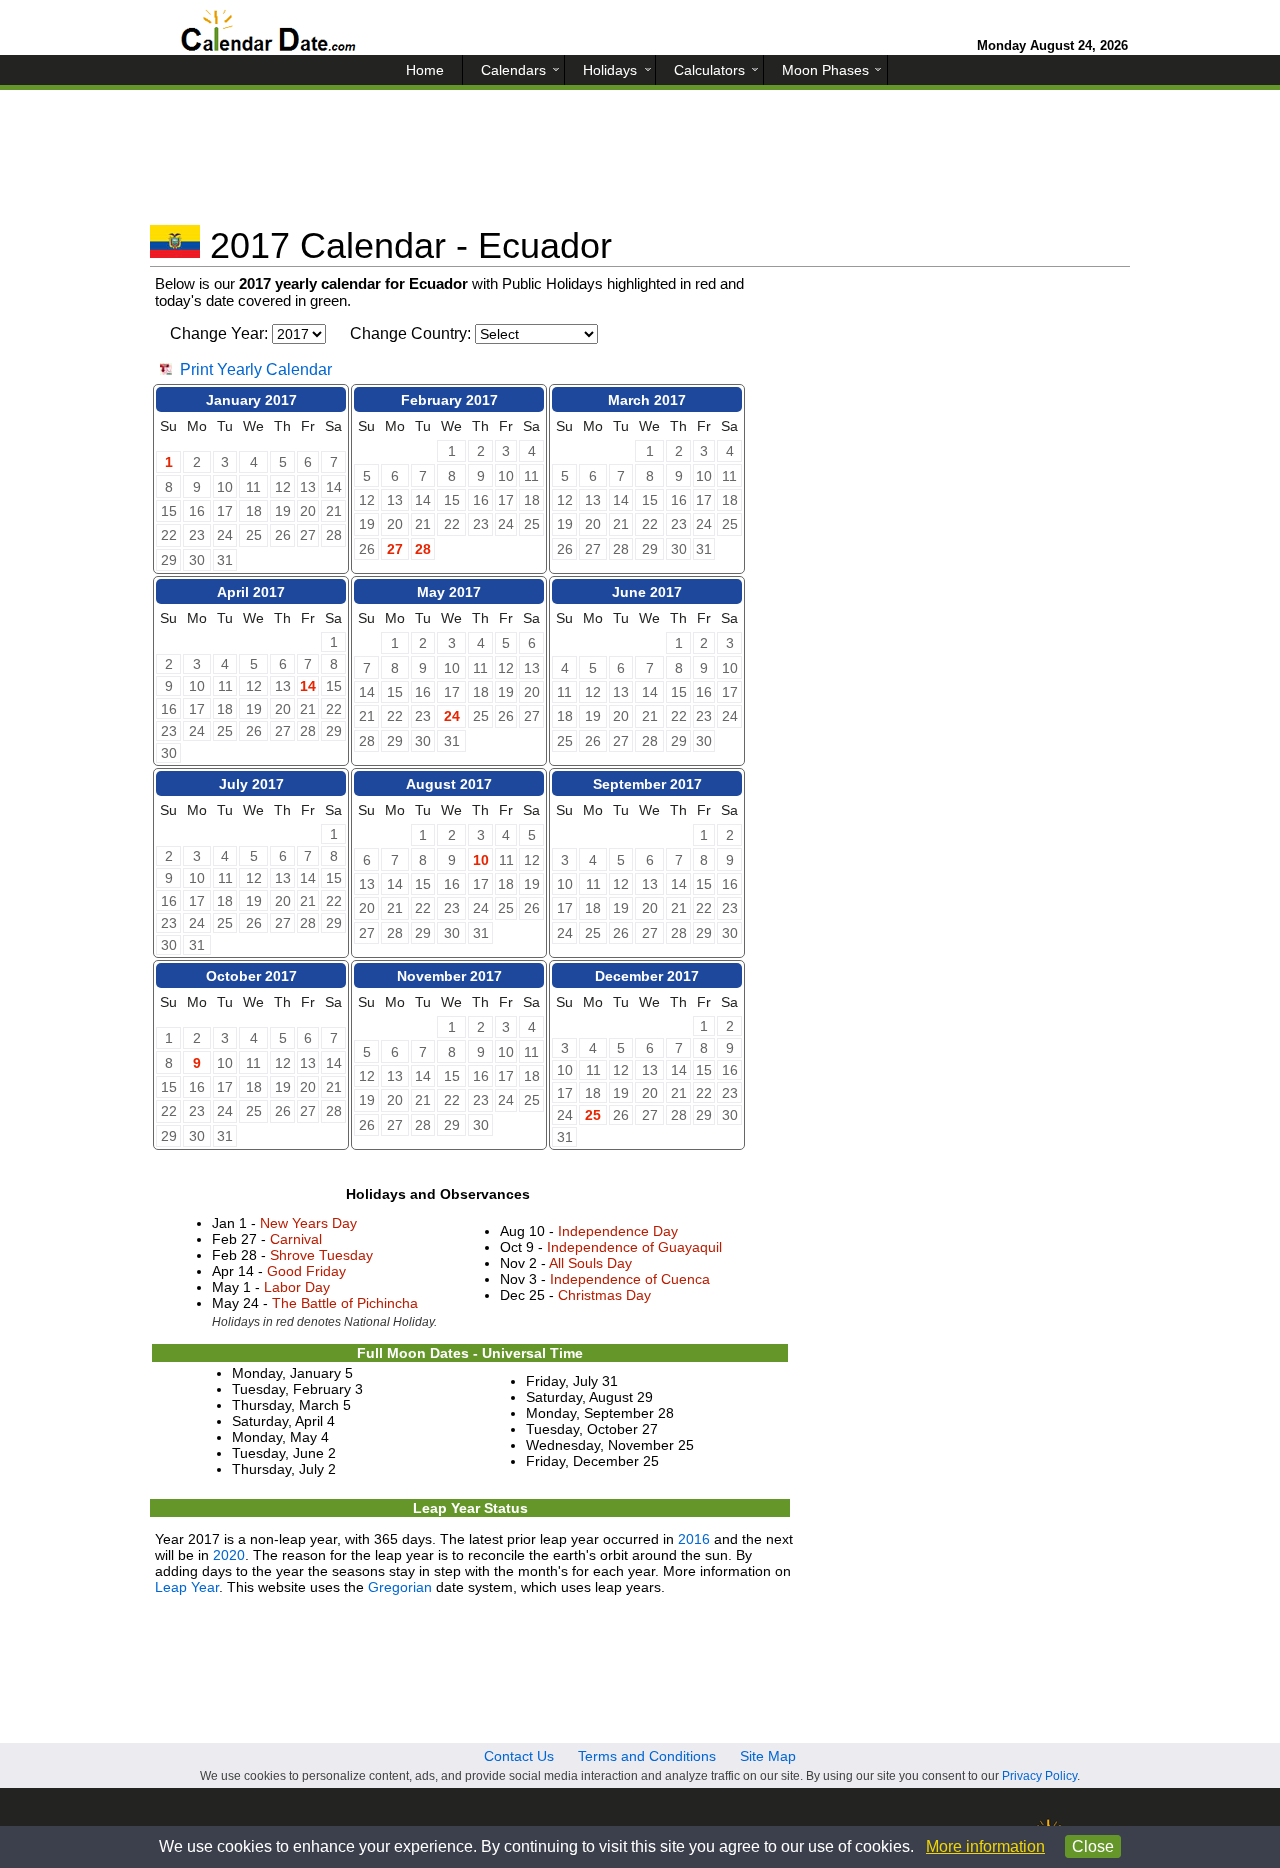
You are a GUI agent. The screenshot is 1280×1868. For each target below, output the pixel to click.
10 (481, 860)
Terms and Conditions (647, 1756)
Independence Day (618, 1231)
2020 (229, 1555)
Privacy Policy (1039, 1776)
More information (985, 1846)
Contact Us (519, 1756)
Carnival (296, 1239)
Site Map (768, 1756)
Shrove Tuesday (321, 1255)
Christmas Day (604, 1295)
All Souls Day (590, 1263)
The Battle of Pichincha (345, 1303)
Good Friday (306, 1271)
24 (452, 716)
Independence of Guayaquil (634, 1247)
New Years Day (308, 1223)
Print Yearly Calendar (256, 369)
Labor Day (297, 1287)
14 (308, 686)
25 (593, 1115)
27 (395, 549)
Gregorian (400, 1587)
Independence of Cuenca (630, 1279)
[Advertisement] (640, 165)
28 (423, 549)
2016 (694, 1539)
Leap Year (187, 1587)
